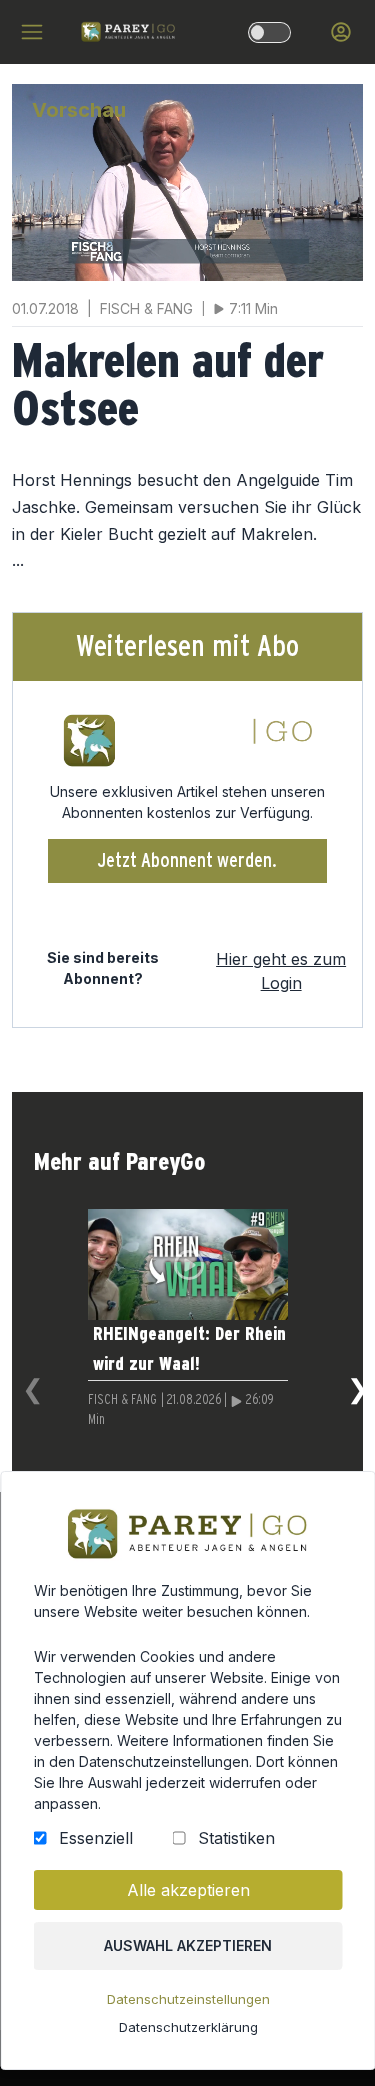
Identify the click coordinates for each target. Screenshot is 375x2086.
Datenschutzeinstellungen (187, 1999)
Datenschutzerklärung (187, 2027)
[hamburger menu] (32, 32)
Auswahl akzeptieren (188, 1945)
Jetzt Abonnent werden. (187, 861)
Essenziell (95, 1838)
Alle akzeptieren (187, 1890)
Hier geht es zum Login (281, 971)
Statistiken (235, 1838)
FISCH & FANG (122, 1400)
